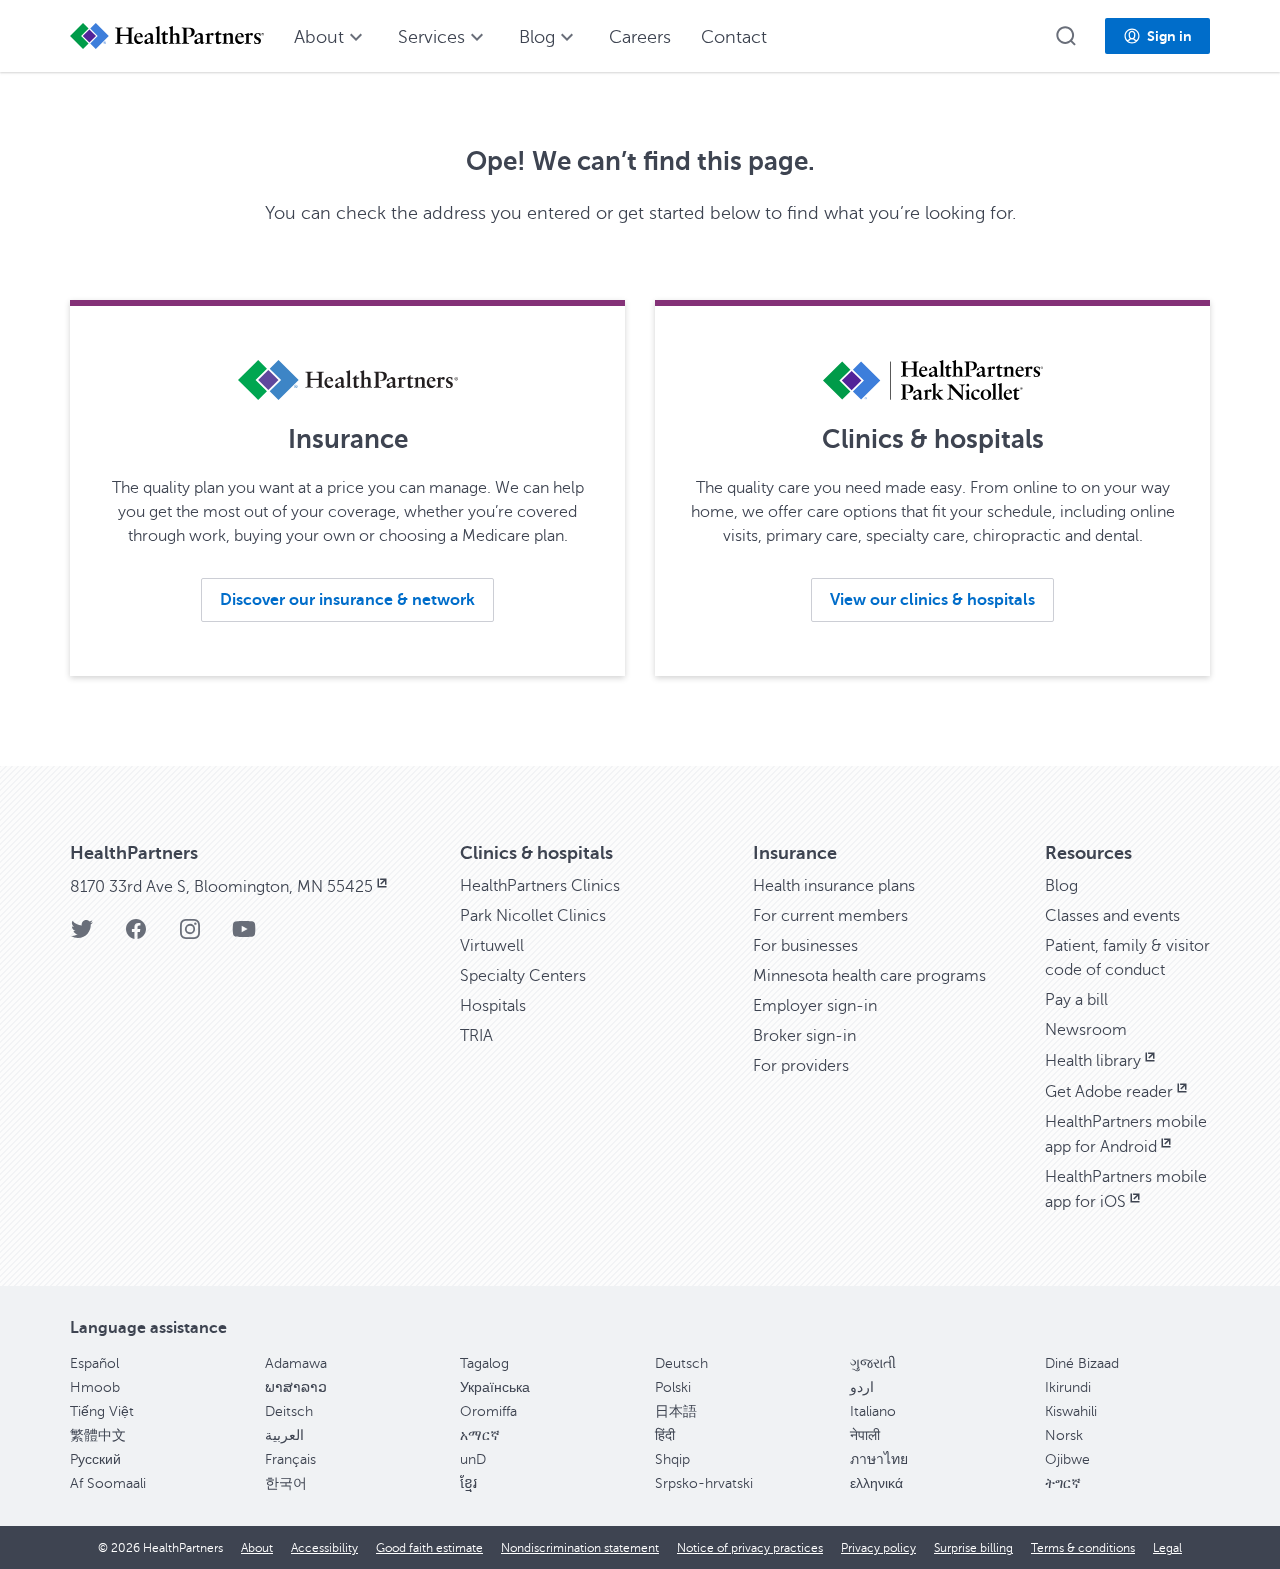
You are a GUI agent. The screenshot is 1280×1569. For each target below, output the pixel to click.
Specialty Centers (523, 976)
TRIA (476, 1036)
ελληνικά (876, 1483)
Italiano (873, 1411)
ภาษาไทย (879, 1459)
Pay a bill (1076, 1000)
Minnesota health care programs (869, 976)
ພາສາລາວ (296, 1387)
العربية (284, 1435)
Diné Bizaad (1082, 1363)
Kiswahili (1071, 1411)
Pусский (95, 1459)
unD (473, 1459)
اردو (862, 1387)
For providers (801, 1066)
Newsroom (1086, 1030)
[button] (1066, 36)
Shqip (672, 1459)
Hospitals (493, 1006)
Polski (673, 1387)
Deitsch (289, 1411)
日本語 (676, 1411)
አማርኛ (480, 1435)
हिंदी (665, 1435)
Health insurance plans (834, 886)
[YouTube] (244, 935)
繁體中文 (98, 1435)
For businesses (805, 946)
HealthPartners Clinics (540, 886)
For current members (830, 916)
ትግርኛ (1063, 1483)
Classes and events (1112, 916)
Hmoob (95, 1387)
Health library (1093, 1061)
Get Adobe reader (1109, 1092)
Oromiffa (488, 1411)
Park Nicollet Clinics (533, 916)
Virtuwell (492, 946)
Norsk (1064, 1435)
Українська (495, 1387)
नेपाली (865, 1435)
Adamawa (296, 1363)
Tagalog (484, 1363)
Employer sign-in (815, 1006)
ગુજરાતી (873, 1363)
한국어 (286, 1483)
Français (290, 1459)
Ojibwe (1067, 1459)
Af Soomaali (108, 1483)
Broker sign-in (804, 1036)
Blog (1061, 886)
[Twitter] (82, 935)
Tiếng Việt (102, 1411)
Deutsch (681, 1363)
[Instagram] (190, 935)
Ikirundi (1068, 1387)
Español (94, 1363)
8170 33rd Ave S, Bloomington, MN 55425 (221, 887)
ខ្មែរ (468, 1483)
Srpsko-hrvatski (704, 1483)
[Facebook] (136, 935)
